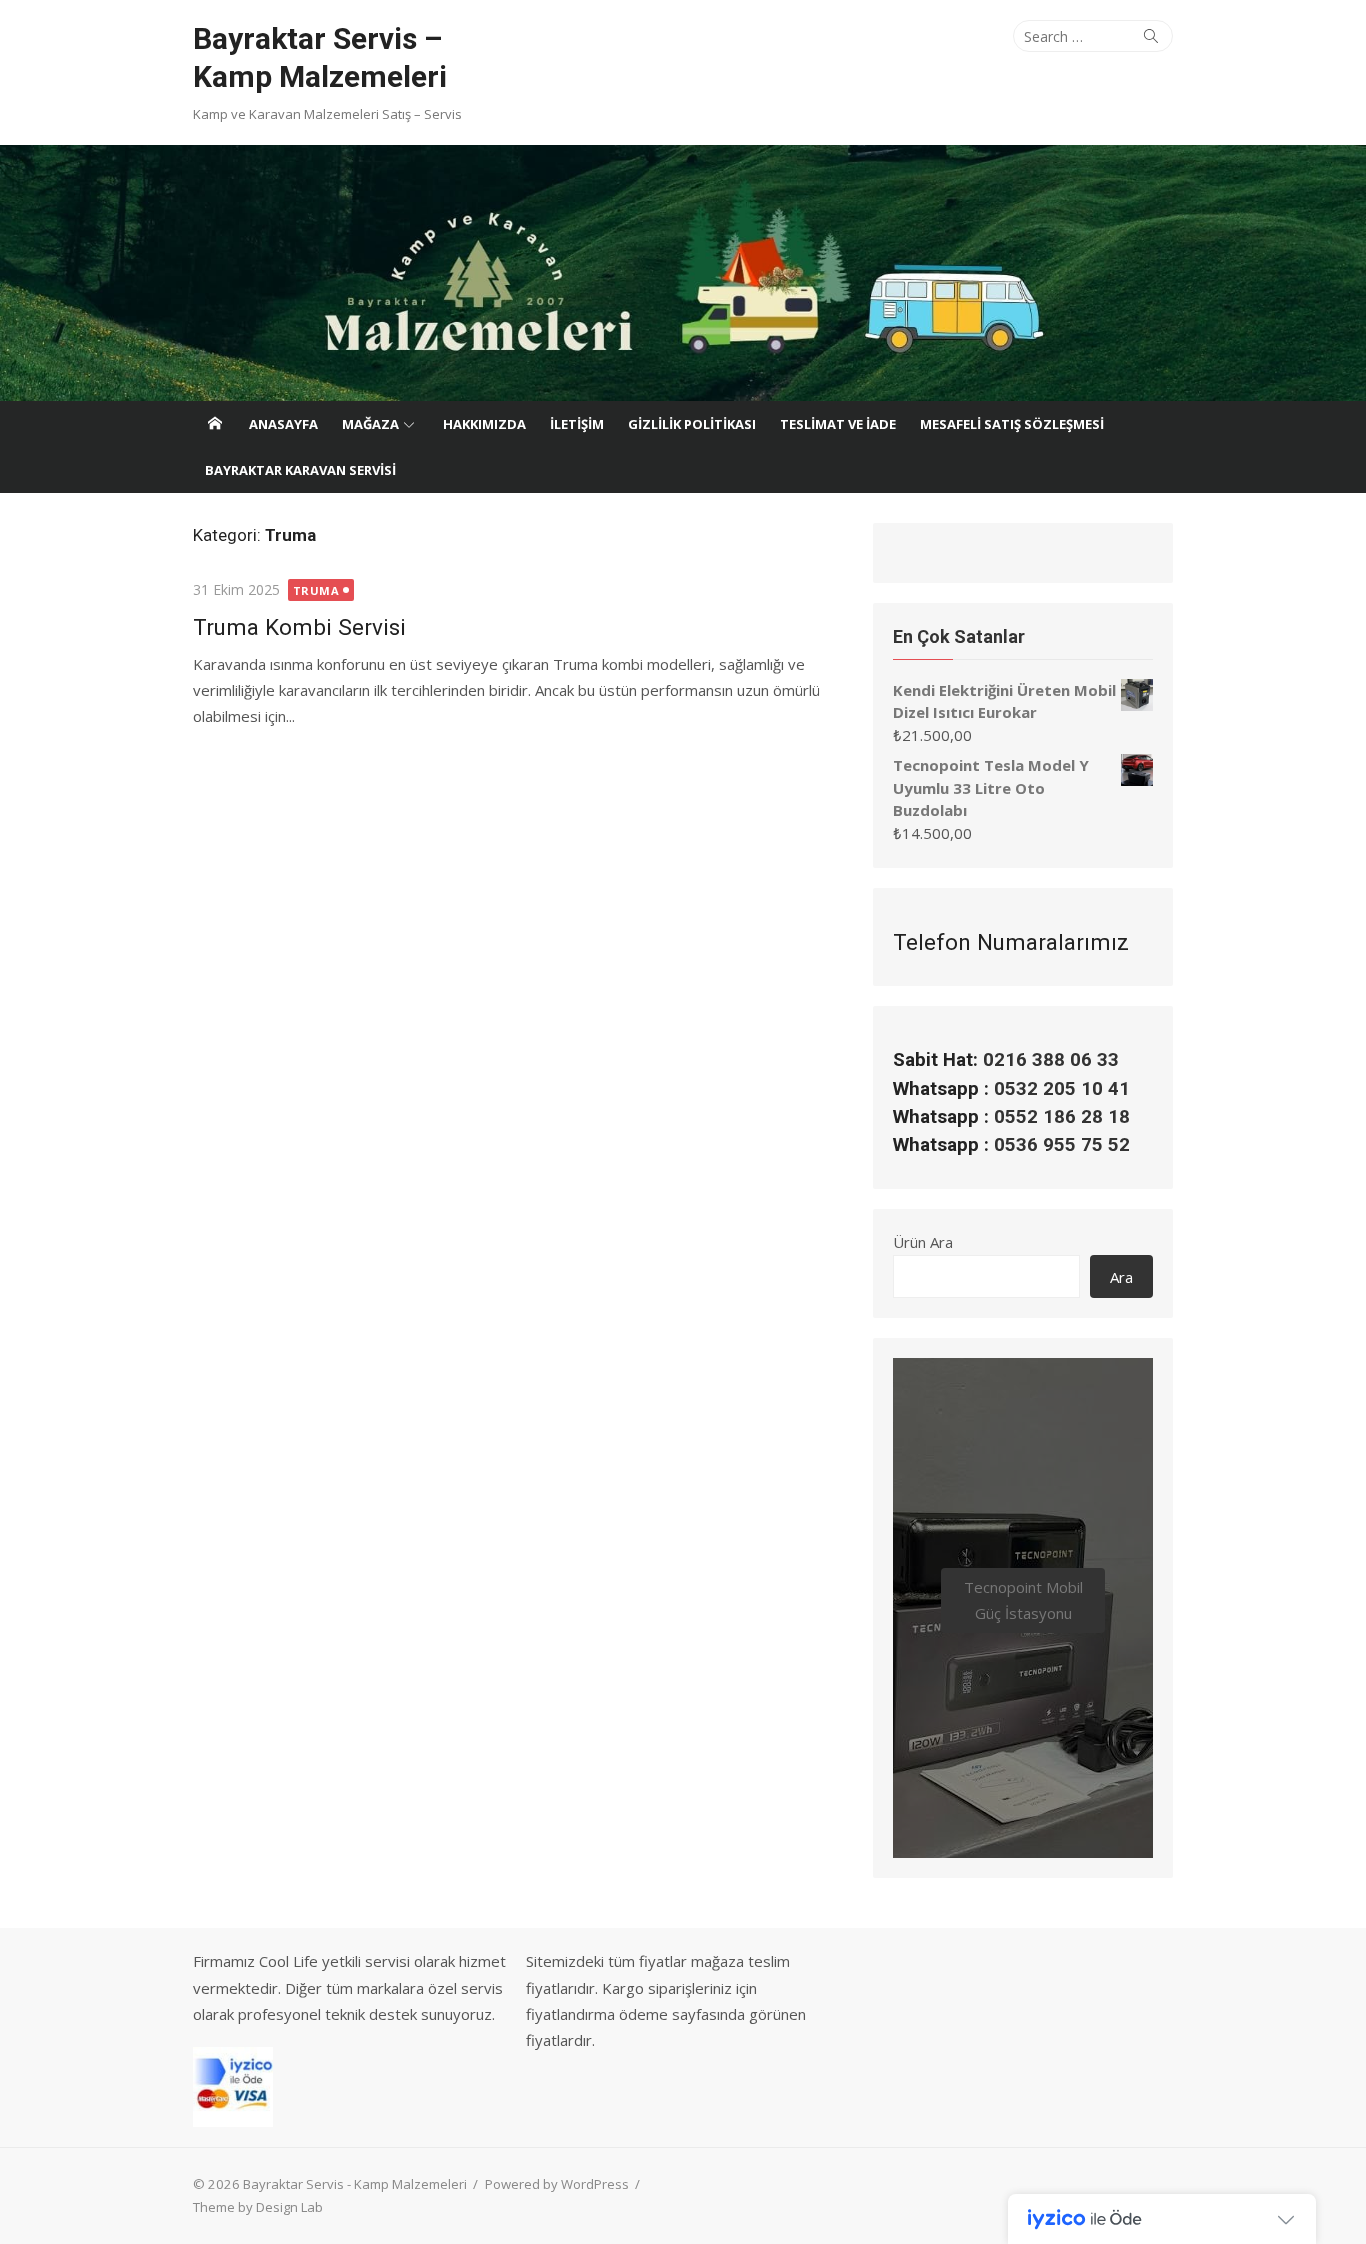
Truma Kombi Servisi (299, 627)
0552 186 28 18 (1062, 1117)
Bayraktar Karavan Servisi (300, 470)
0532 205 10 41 (1062, 1089)
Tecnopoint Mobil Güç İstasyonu (1023, 1600)
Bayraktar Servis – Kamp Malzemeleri (320, 57)
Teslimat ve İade (838, 424)
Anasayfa (283, 424)
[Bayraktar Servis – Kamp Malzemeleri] (683, 273)
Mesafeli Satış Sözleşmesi (1012, 424)
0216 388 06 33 (1051, 1060)
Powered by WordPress (557, 2184)
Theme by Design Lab (258, 2207)
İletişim (577, 424)
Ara (1121, 1277)
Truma (316, 590)
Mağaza (370, 424)
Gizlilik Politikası (692, 424)
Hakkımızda (484, 424)
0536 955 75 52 (1062, 1145)
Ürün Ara (923, 1242)
